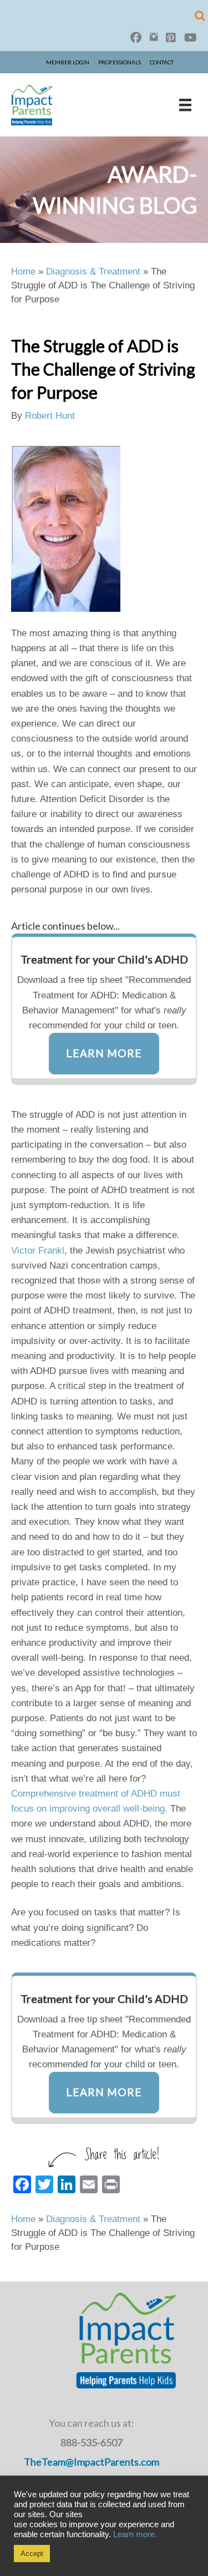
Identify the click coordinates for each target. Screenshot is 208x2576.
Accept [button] (32, 2554)
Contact (162, 62)
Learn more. (135, 2534)
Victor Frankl (38, 1251)
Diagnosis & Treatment (93, 272)
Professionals (120, 62)
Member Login (68, 62)
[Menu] (185, 105)
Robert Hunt (50, 416)
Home (23, 272)
